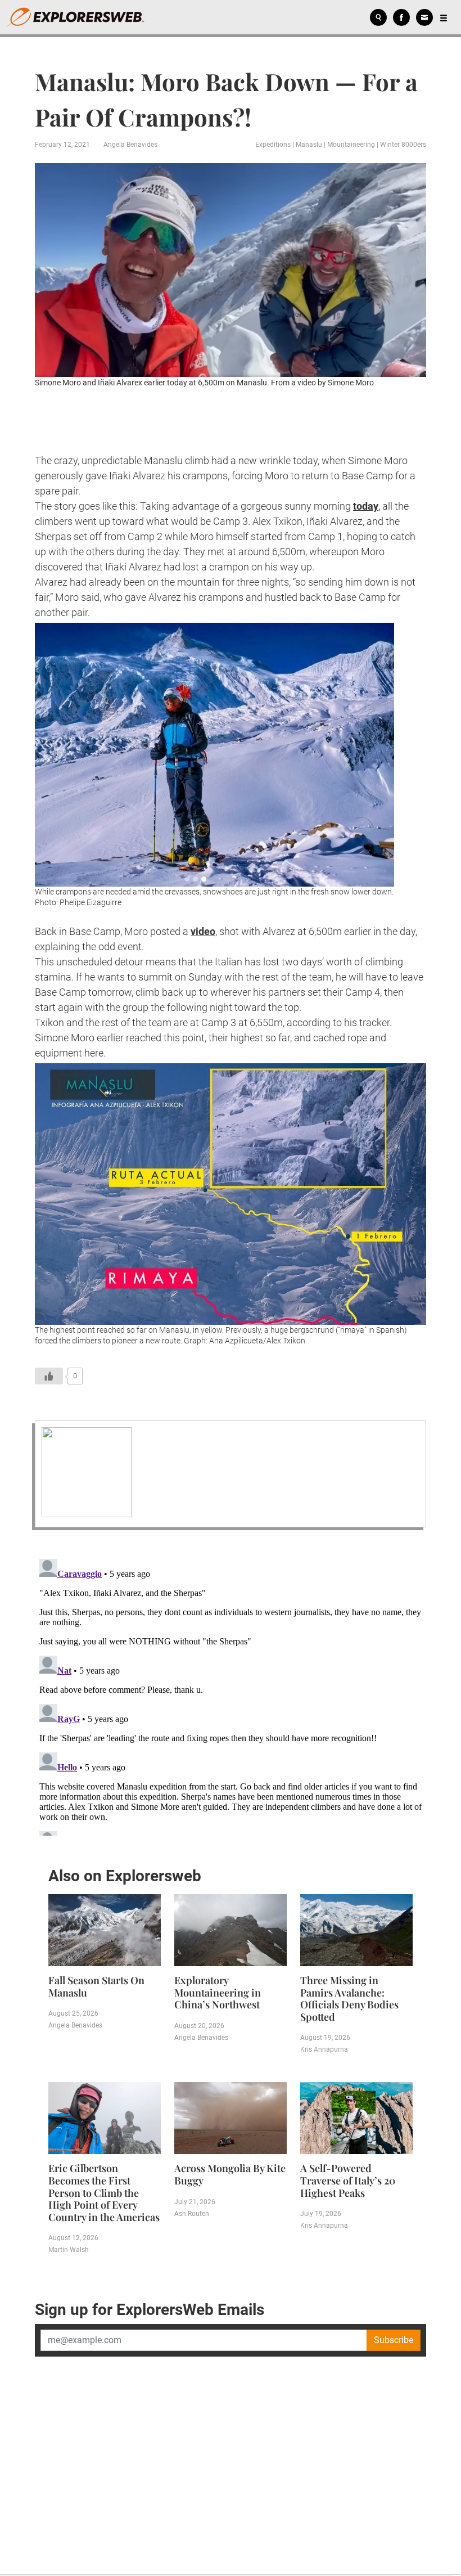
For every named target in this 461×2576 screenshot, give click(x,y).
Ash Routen (192, 2214)
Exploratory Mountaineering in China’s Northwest (218, 1992)
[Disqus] (231, 1695)
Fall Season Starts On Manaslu (96, 1986)
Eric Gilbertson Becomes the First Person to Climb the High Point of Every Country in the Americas (104, 2192)
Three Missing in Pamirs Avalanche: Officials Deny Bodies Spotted (349, 1999)
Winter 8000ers (403, 145)
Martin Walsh (69, 2250)
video (203, 931)
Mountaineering (351, 145)
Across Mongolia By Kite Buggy (230, 2174)
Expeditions (273, 145)
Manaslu (309, 145)
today (366, 506)
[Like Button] (49, 1376)
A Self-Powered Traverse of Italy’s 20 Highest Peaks (348, 2180)
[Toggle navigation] (444, 17)
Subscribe (394, 2340)
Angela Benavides (130, 145)
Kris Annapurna (324, 2049)
